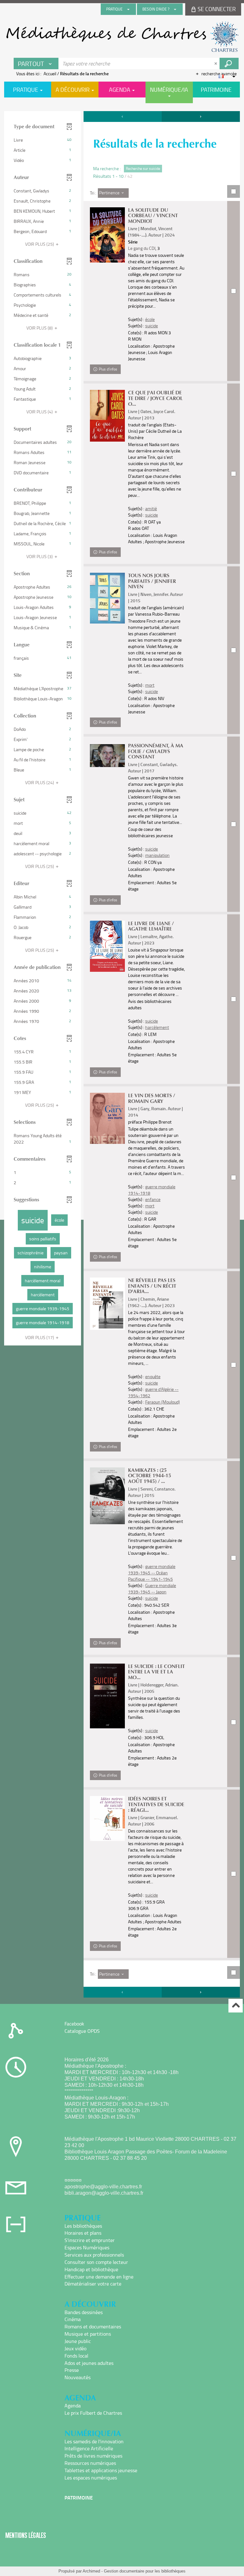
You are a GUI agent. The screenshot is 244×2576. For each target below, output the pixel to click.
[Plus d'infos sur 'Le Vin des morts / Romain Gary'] (107, 1118)
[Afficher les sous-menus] (128, 9)
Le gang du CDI (142, 248)
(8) (40, 328)
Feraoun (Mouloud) (163, 1402)
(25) (40, 244)
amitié (151, 508)
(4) (40, 412)
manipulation (157, 855)
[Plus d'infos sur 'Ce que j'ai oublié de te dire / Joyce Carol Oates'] (107, 416)
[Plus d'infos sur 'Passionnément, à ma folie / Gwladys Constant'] (107, 756)
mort (150, 685)
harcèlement (157, 1027)
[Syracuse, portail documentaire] (122, 37)
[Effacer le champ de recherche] (216, 63)
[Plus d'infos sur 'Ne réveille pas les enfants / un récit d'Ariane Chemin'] (107, 1304)
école (150, 319)
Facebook (74, 2024)
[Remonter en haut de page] (236, 2006)
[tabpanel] (122, 1055)
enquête (153, 1376)
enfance (153, 1199)
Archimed (91, 2571)
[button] (43, 140)
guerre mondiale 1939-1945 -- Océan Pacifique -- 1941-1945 (152, 1573)
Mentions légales (26, 2535)
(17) (40, 1337)
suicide (152, 326)
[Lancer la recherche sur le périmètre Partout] (229, 63)
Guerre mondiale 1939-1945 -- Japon (152, 1588)
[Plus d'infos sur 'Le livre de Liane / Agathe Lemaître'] (107, 946)
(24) (40, 782)
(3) (40, 556)
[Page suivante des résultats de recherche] (201, 117)
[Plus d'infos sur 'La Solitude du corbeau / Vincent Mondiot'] (107, 235)
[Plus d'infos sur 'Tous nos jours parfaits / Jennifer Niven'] (107, 598)
